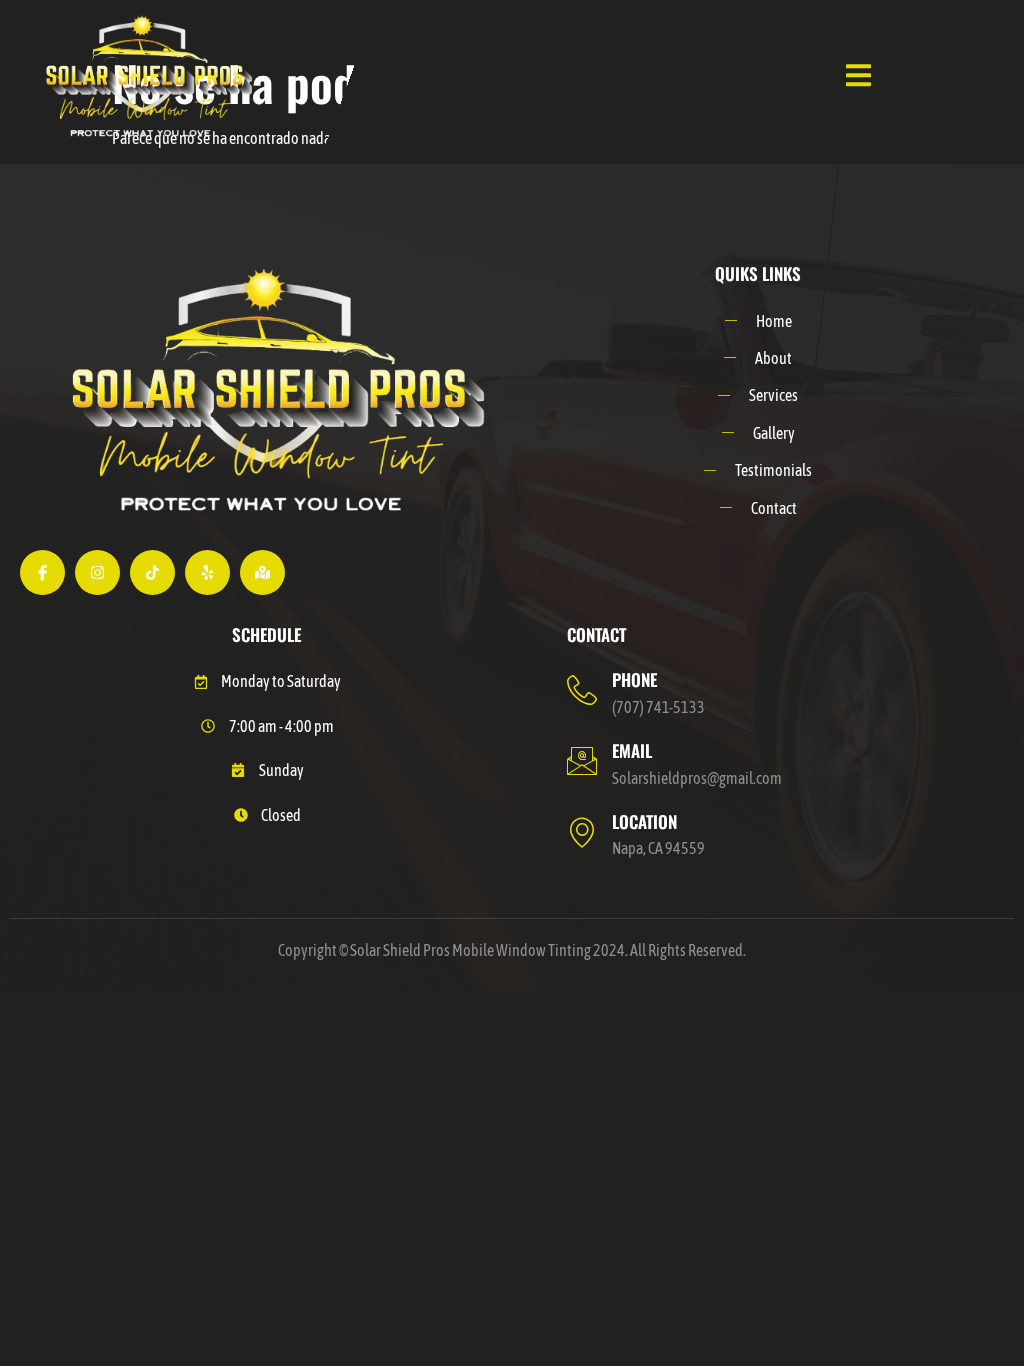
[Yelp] (207, 572)
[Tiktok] (152, 572)
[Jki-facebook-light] (42, 572)
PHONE (634, 679)
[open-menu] (858, 77)
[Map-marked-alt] (262, 572)
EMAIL (632, 750)
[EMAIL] (582, 761)
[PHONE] (582, 690)
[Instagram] (97, 572)
